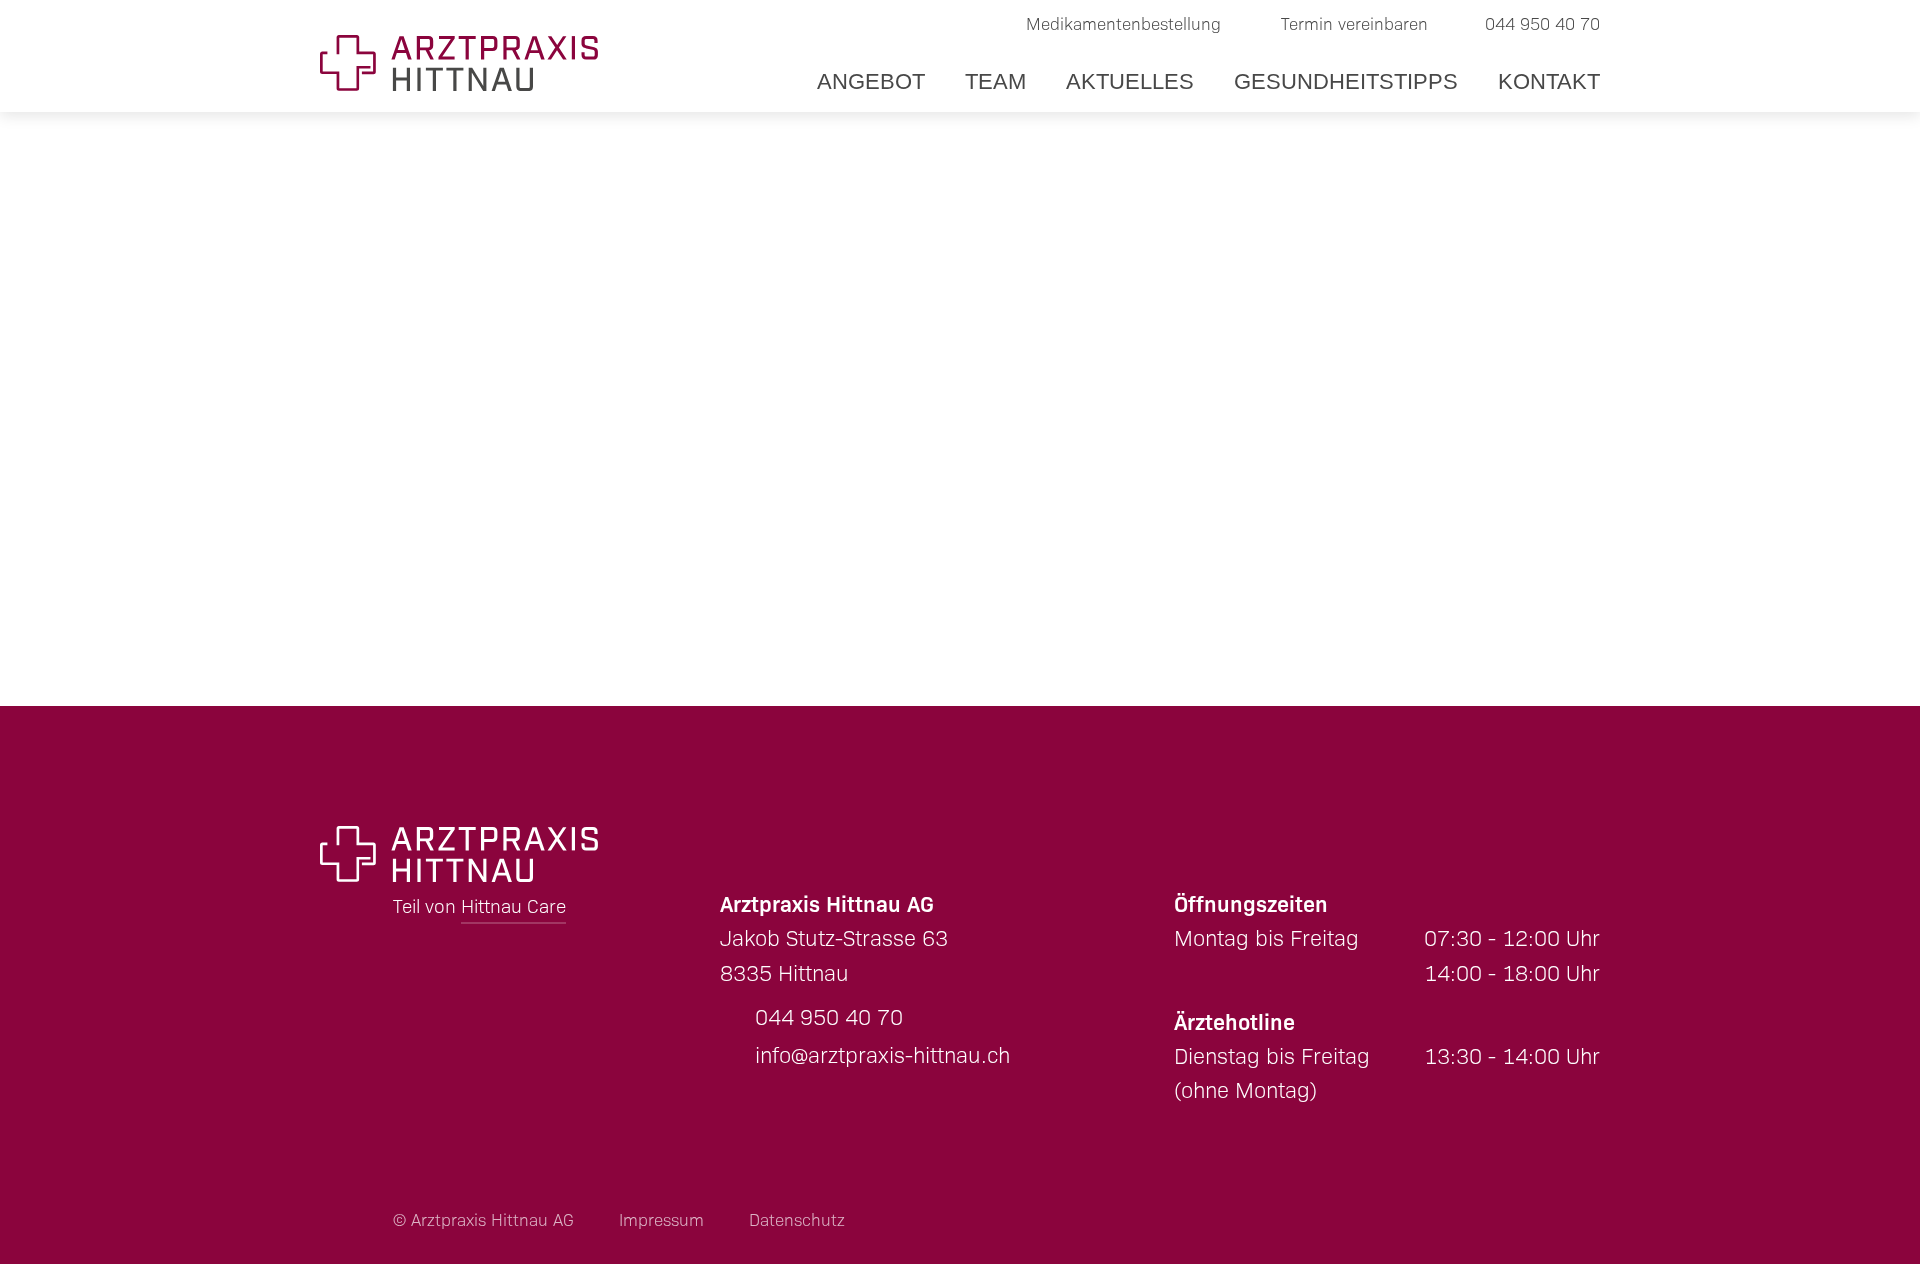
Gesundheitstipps (1346, 81)
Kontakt (1549, 81)
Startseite (426, 448)
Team (995, 81)
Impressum (661, 1220)
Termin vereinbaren (1354, 24)
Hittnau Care (513, 906)
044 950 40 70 (1542, 24)
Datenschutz (797, 1220)
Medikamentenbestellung (1123, 24)
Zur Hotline (1689, 646)
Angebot (871, 81)
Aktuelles (1130, 81)
